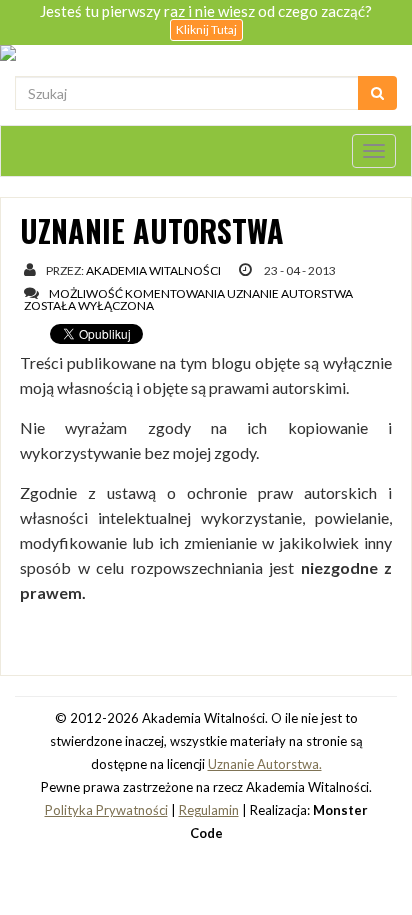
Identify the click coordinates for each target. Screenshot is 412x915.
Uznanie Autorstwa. (265, 764)
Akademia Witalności (153, 270)
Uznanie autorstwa (152, 230)
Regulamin (209, 810)
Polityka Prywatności (106, 810)
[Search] (377, 93)
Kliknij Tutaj (206, 29)
